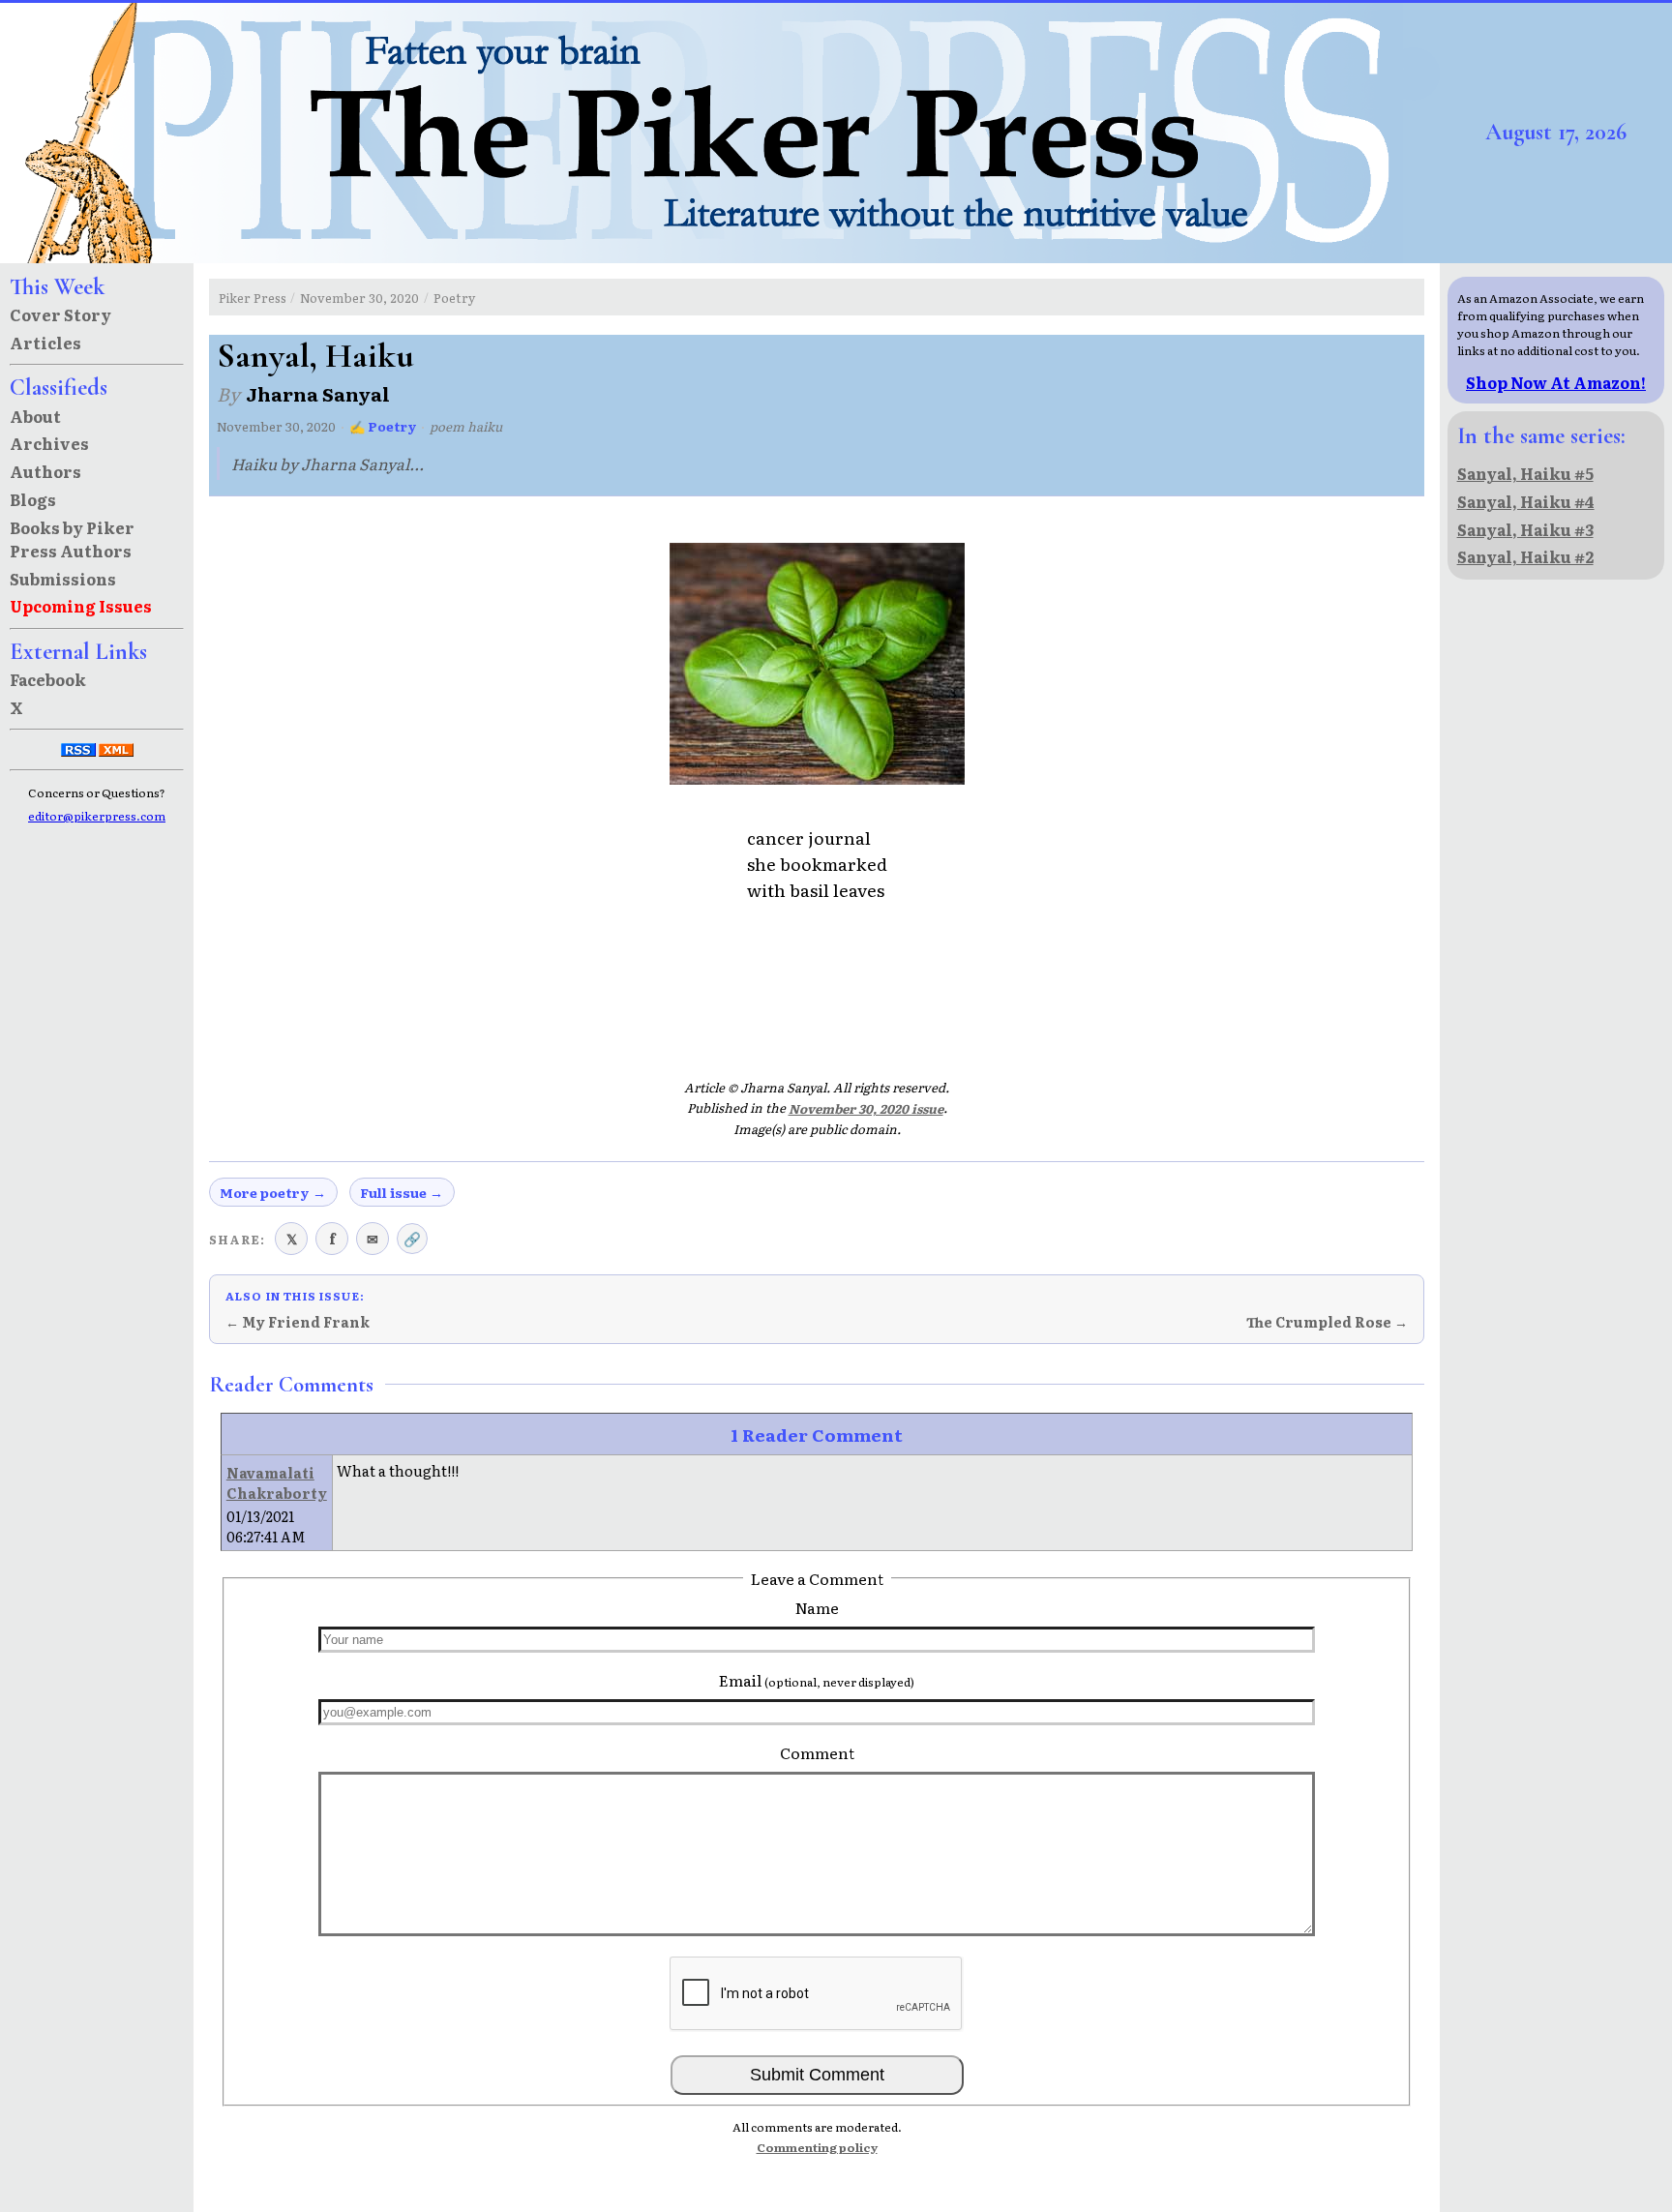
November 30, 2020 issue (866, 1108)
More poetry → (273, 1192)
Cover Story (60, 314)
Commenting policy (817, 2147)
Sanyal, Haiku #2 (1525, 556)
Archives (49, 443)
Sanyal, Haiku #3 (1525, 529)
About (35, 416)
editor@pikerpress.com (97, 816)
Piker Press (253, 298)
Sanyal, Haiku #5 (1525, 473)
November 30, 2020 (359, 298)
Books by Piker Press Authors (72, 539)
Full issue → (402, 1192)
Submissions (63, 579)
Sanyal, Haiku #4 (1526, 501)
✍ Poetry (383, 426)
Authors (45, 471)
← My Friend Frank (298, 1322)
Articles (45, 343)
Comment (817, 1752)
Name (817, 1607)
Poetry (454, 298)
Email (817, 1680)
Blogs (33, 499)
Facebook (48, 679)
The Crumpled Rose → (1327, 1322)
